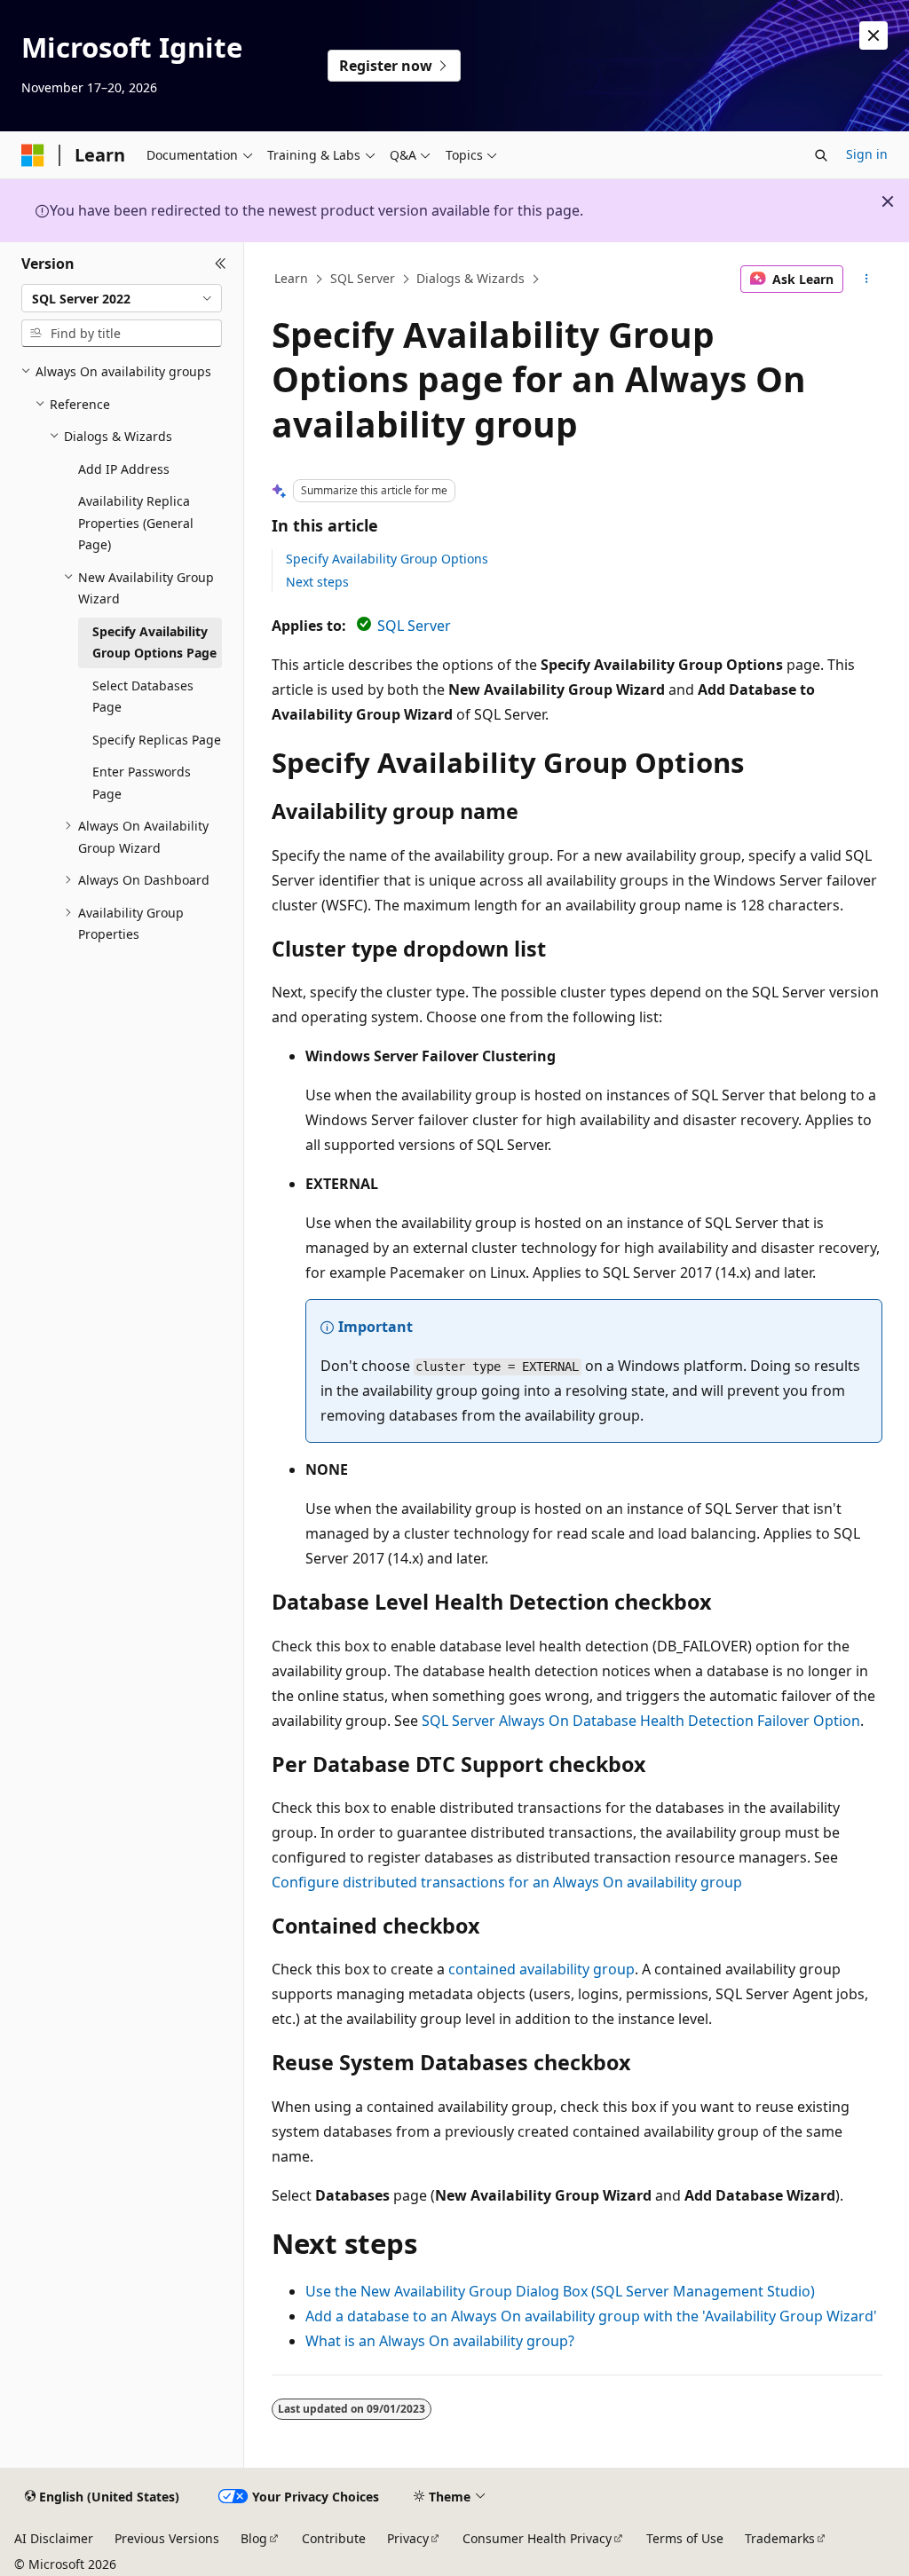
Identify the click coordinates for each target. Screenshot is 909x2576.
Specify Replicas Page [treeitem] (157, 740)
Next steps (317, 582)
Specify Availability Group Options (387, 559)
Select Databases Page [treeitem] (143, 697)
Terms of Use (685, 2538)
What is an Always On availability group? (440, 2341)
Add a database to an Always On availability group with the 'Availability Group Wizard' (591, 2316)
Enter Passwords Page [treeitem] (142, 783)
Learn (291, 278)
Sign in (867, 154)
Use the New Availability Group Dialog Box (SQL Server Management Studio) (560, 2291)
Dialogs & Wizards (470, 278)
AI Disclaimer (54, 2538)
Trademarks (780, 2538)
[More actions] (866, 280)
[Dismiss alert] (873, 35)
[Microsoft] (33, 155)
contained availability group (541, 1969)
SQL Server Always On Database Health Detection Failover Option (641, 1721)
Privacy (408, 2538)
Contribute (334, 2538)
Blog (254, 2538)
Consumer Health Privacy (537, 2538)
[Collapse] (221, 264)
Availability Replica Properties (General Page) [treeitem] (136, 523)
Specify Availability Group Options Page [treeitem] (154, 642)
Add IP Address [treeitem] (124, 469)
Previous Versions (167, 2538)
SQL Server (363, 278)
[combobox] (122, 298)
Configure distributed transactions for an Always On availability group (507, 1882)
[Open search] (821, 155)
